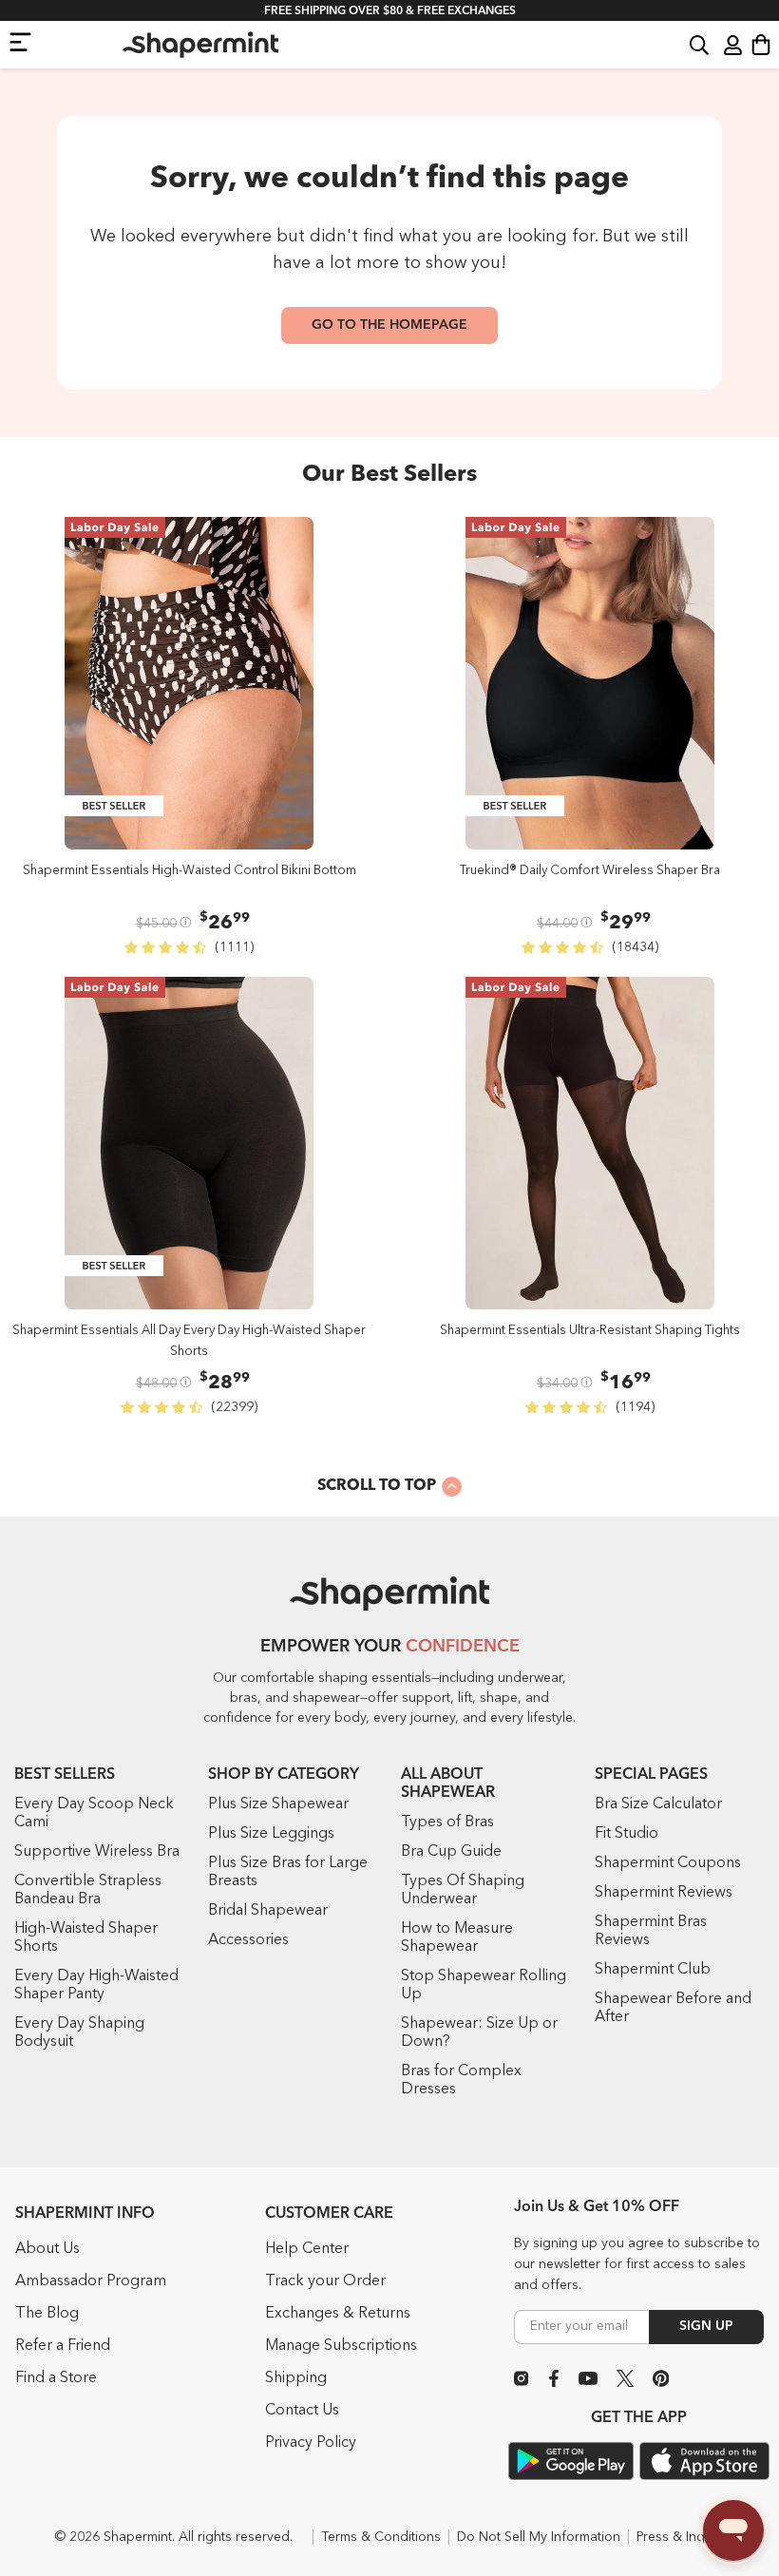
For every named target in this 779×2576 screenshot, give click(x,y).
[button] (699, 44)
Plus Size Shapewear (278, 1804)
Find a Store (56, 2378)
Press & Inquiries (687, 2537)
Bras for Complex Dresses (461, 2080)
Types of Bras (447, 1822)
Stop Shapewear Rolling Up (484, 1985)
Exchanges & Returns (338, 2314)
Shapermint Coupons (668, 1863)
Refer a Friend (63, 2346)
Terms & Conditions (381, 2537)
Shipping (296, 2378)
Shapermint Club (653, 1970)
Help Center (307, 2249)
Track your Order (325, 2281)
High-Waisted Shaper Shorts (86, 1938)
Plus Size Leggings (271, 1834)
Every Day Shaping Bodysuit (79, 2033)
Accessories (248, 1940)
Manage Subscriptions (341, 2346)
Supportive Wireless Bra (97, 1852)
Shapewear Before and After (673, 2008)
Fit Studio (627, 1834)
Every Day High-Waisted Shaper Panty (96, 1985)
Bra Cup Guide (451, 1852)
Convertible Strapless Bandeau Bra (88, 1890)
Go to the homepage (389, 325)
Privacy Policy (311, 2443)
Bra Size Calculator (658, 1804)
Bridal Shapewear (268, 1911)
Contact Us (302, 2411)
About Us (47, 2249)
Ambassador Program (91, 2281)
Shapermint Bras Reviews (651, 1931)
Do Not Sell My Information (539, 2537)
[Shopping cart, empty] (761, 45)
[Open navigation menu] (20, 41)
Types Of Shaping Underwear (463, 1890)
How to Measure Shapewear (457, 1938)
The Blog (47, 2314)
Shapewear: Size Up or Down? (479, 2033)
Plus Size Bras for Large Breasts (288, 1872)
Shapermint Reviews (664, 1893)
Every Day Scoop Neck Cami (94, 1813)
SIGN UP (706, 2326)
